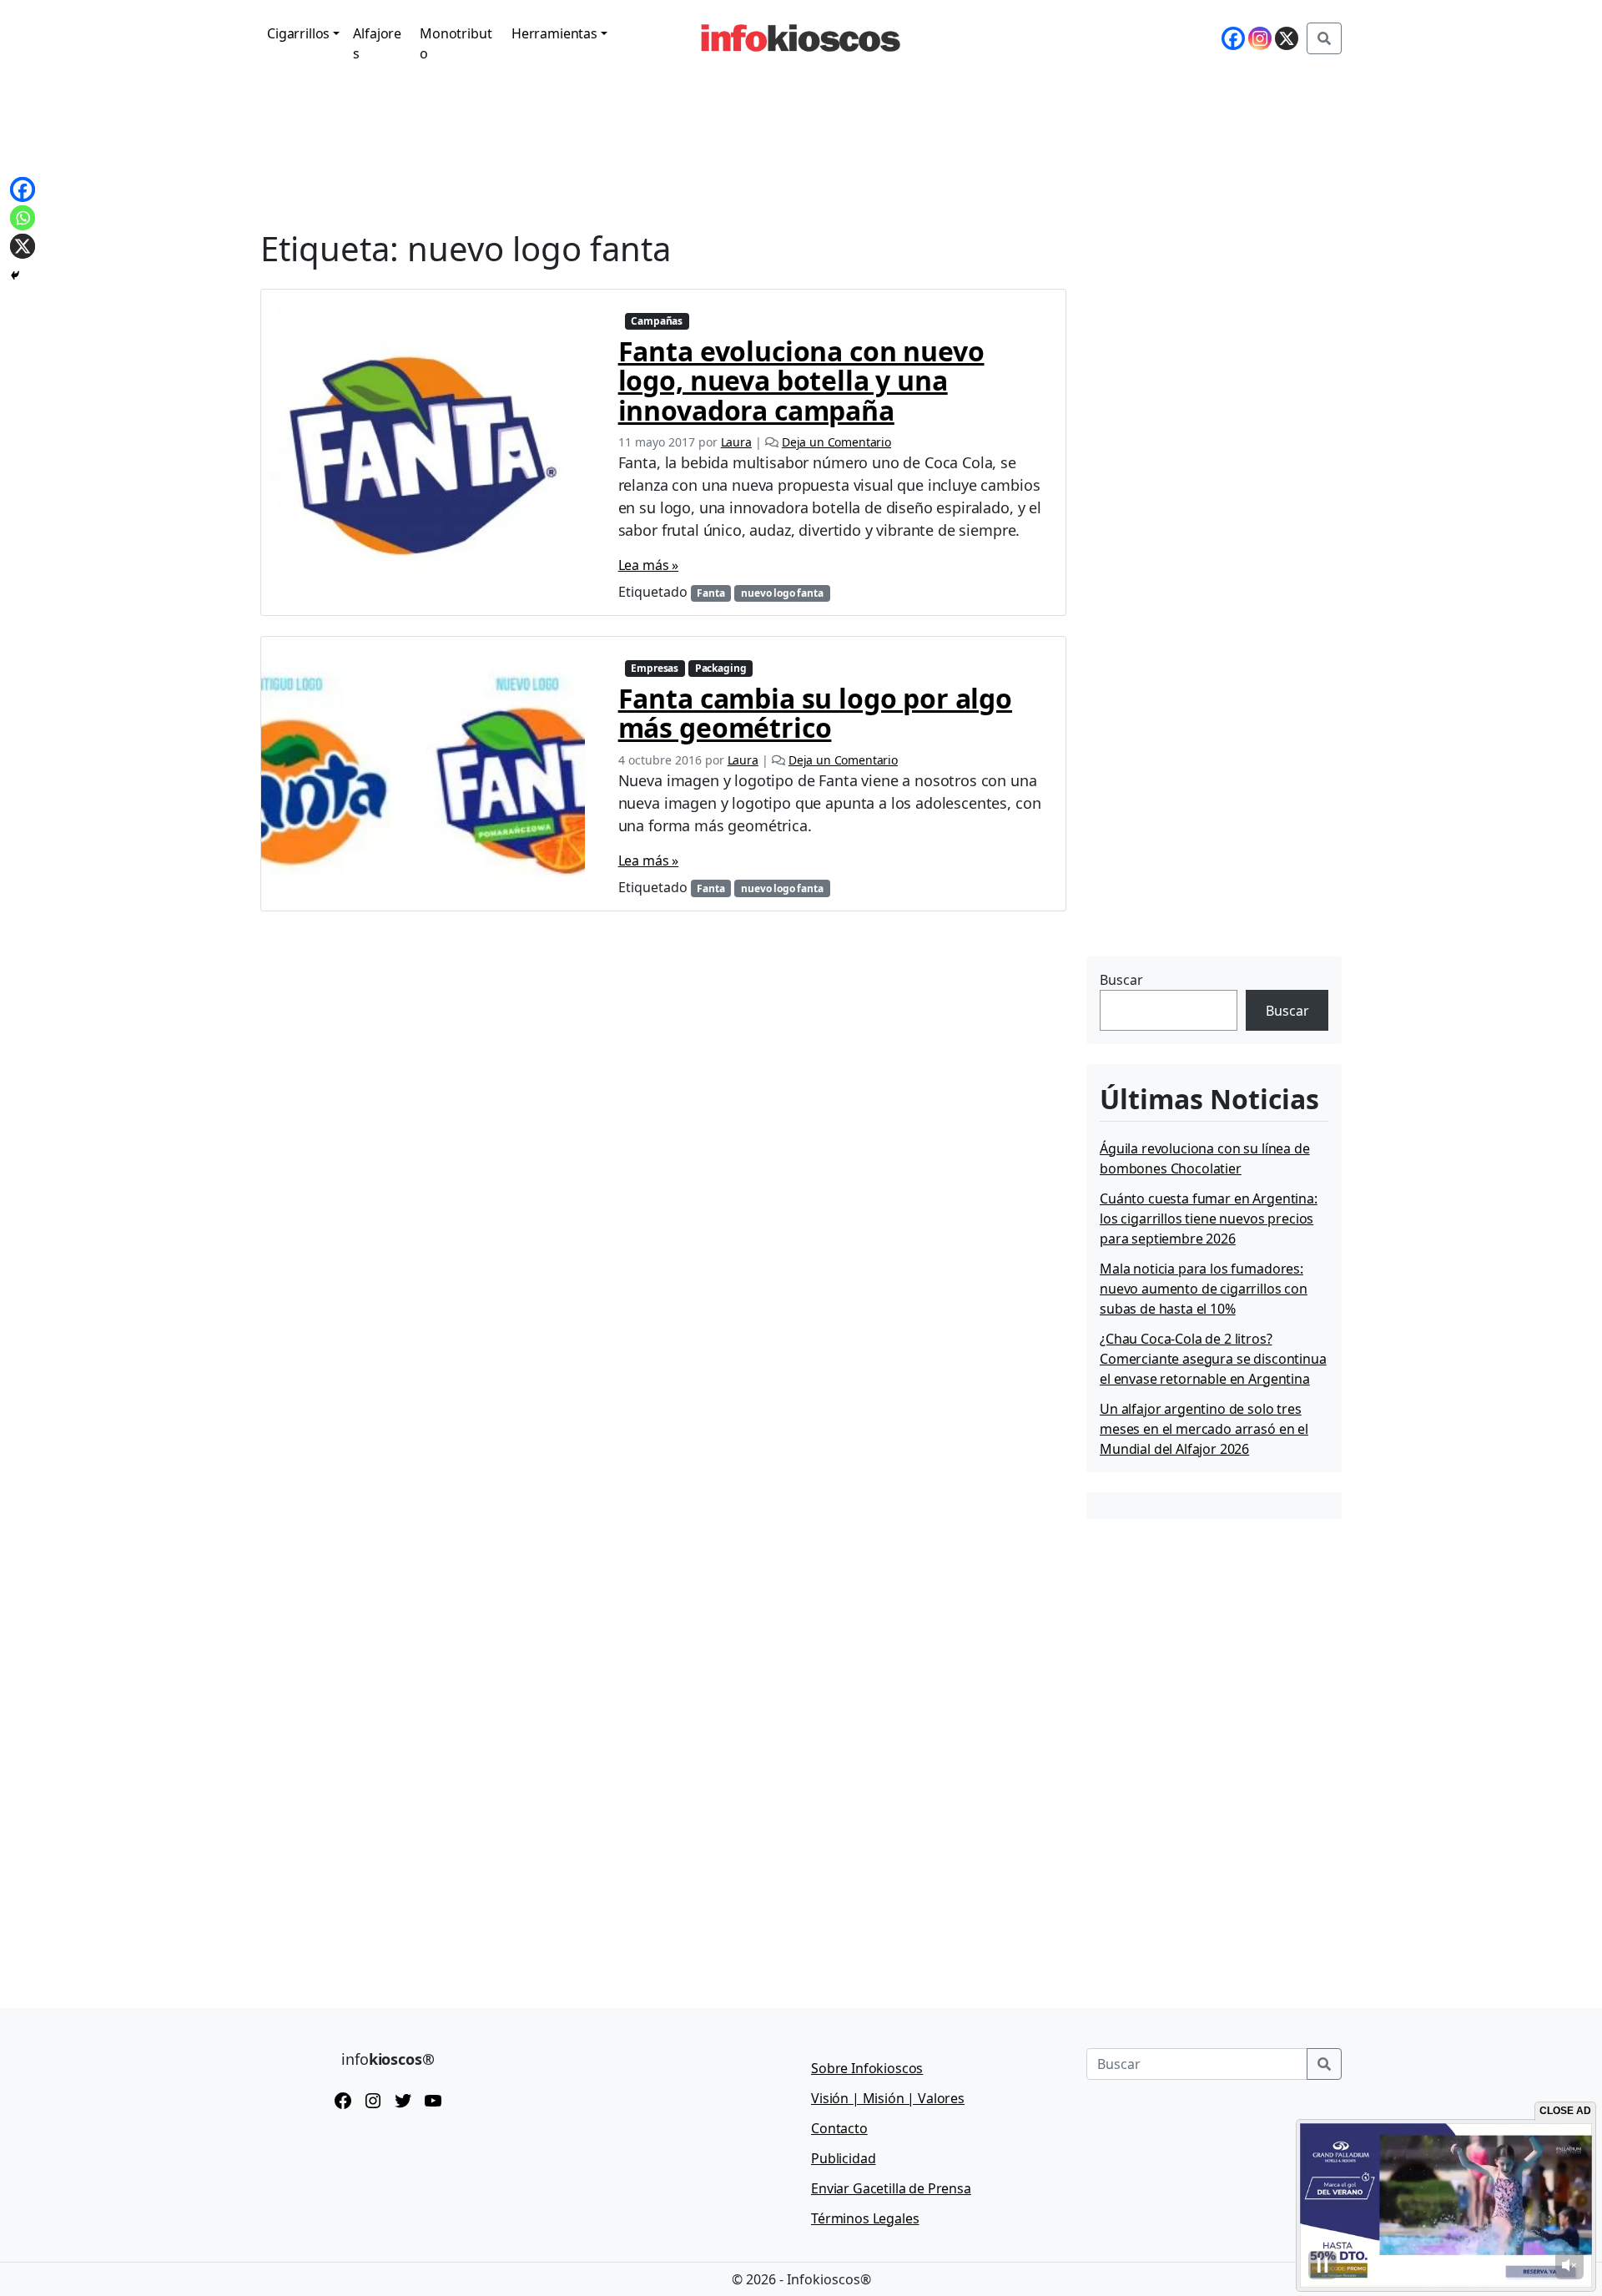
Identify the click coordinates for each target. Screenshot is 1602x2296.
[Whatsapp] (23, 218)
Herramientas (554, 33)
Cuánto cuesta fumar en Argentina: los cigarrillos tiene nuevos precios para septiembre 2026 (1209, 1219)
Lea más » (649, 565)
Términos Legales (865, 2218)
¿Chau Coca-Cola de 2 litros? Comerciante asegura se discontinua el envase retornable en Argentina (1213, 1359)
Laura (736, 442)
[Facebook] (1233, 38)
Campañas (657, 321)
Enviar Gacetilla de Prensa (891, 2188)
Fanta (710, 593)
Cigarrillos (298, 33)
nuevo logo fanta (782, 593)
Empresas (655, 668)
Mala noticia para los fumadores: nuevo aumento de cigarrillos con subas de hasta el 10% (1204, 1289)
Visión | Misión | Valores (888, 2098)
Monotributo (456, 43)
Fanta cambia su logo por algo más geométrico (815, 713)
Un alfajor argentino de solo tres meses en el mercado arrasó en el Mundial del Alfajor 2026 (1204, 1429)
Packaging (721, 668)
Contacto (839, 2128)
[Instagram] (1260, 38)
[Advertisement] (1212, 847)
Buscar (1121, 980)
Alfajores (377, 43)
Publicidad (843, 2158)
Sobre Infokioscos (867, 2068)
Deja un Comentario (836, 442)
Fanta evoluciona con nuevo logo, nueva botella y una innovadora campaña (801, 380)
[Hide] (15, 275)
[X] (1287, 38)
